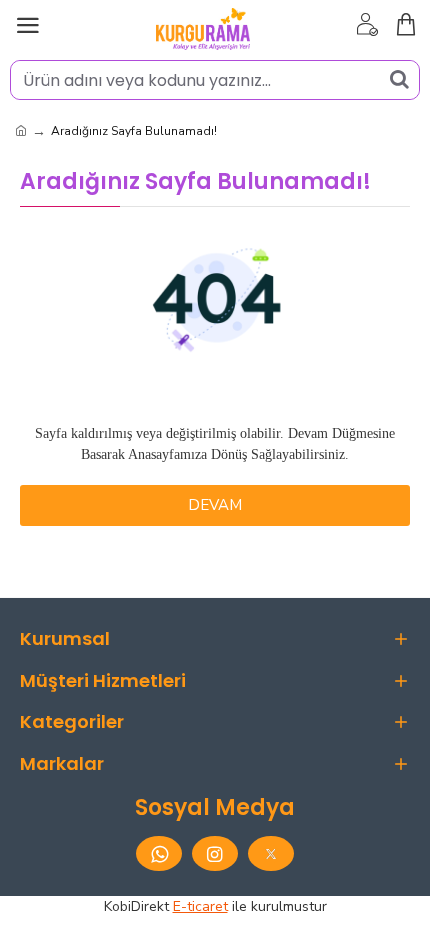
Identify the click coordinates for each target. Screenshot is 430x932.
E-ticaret (200, 906)
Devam (215, 505)
